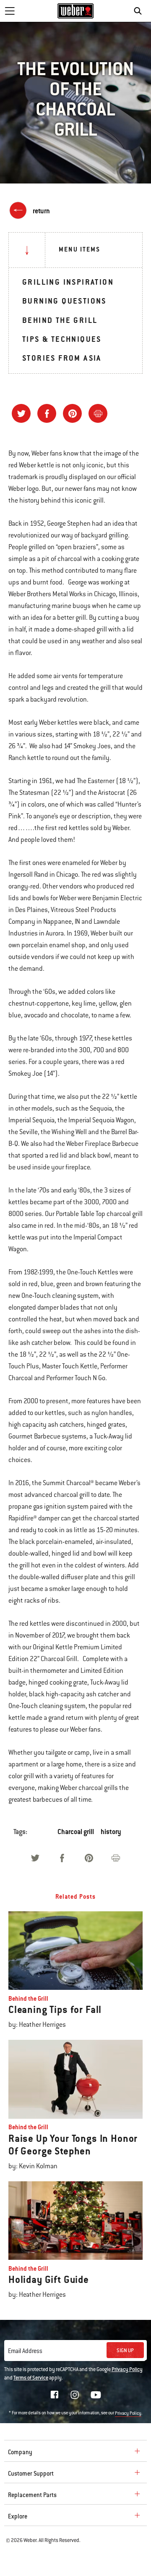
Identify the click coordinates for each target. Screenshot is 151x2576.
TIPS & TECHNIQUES (62, 339)
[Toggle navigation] (10, 11)
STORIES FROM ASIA (62, 358)
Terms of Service (31, 2378)
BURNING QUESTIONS (64, 301)
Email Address (25, 2351)
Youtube (96, 2395)
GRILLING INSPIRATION (68, 282)
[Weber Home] (76, 11)
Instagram (75, 2395)
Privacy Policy (127, 2369)
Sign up (125, 2351)
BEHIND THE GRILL (60, 320)
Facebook (55, 2395)
